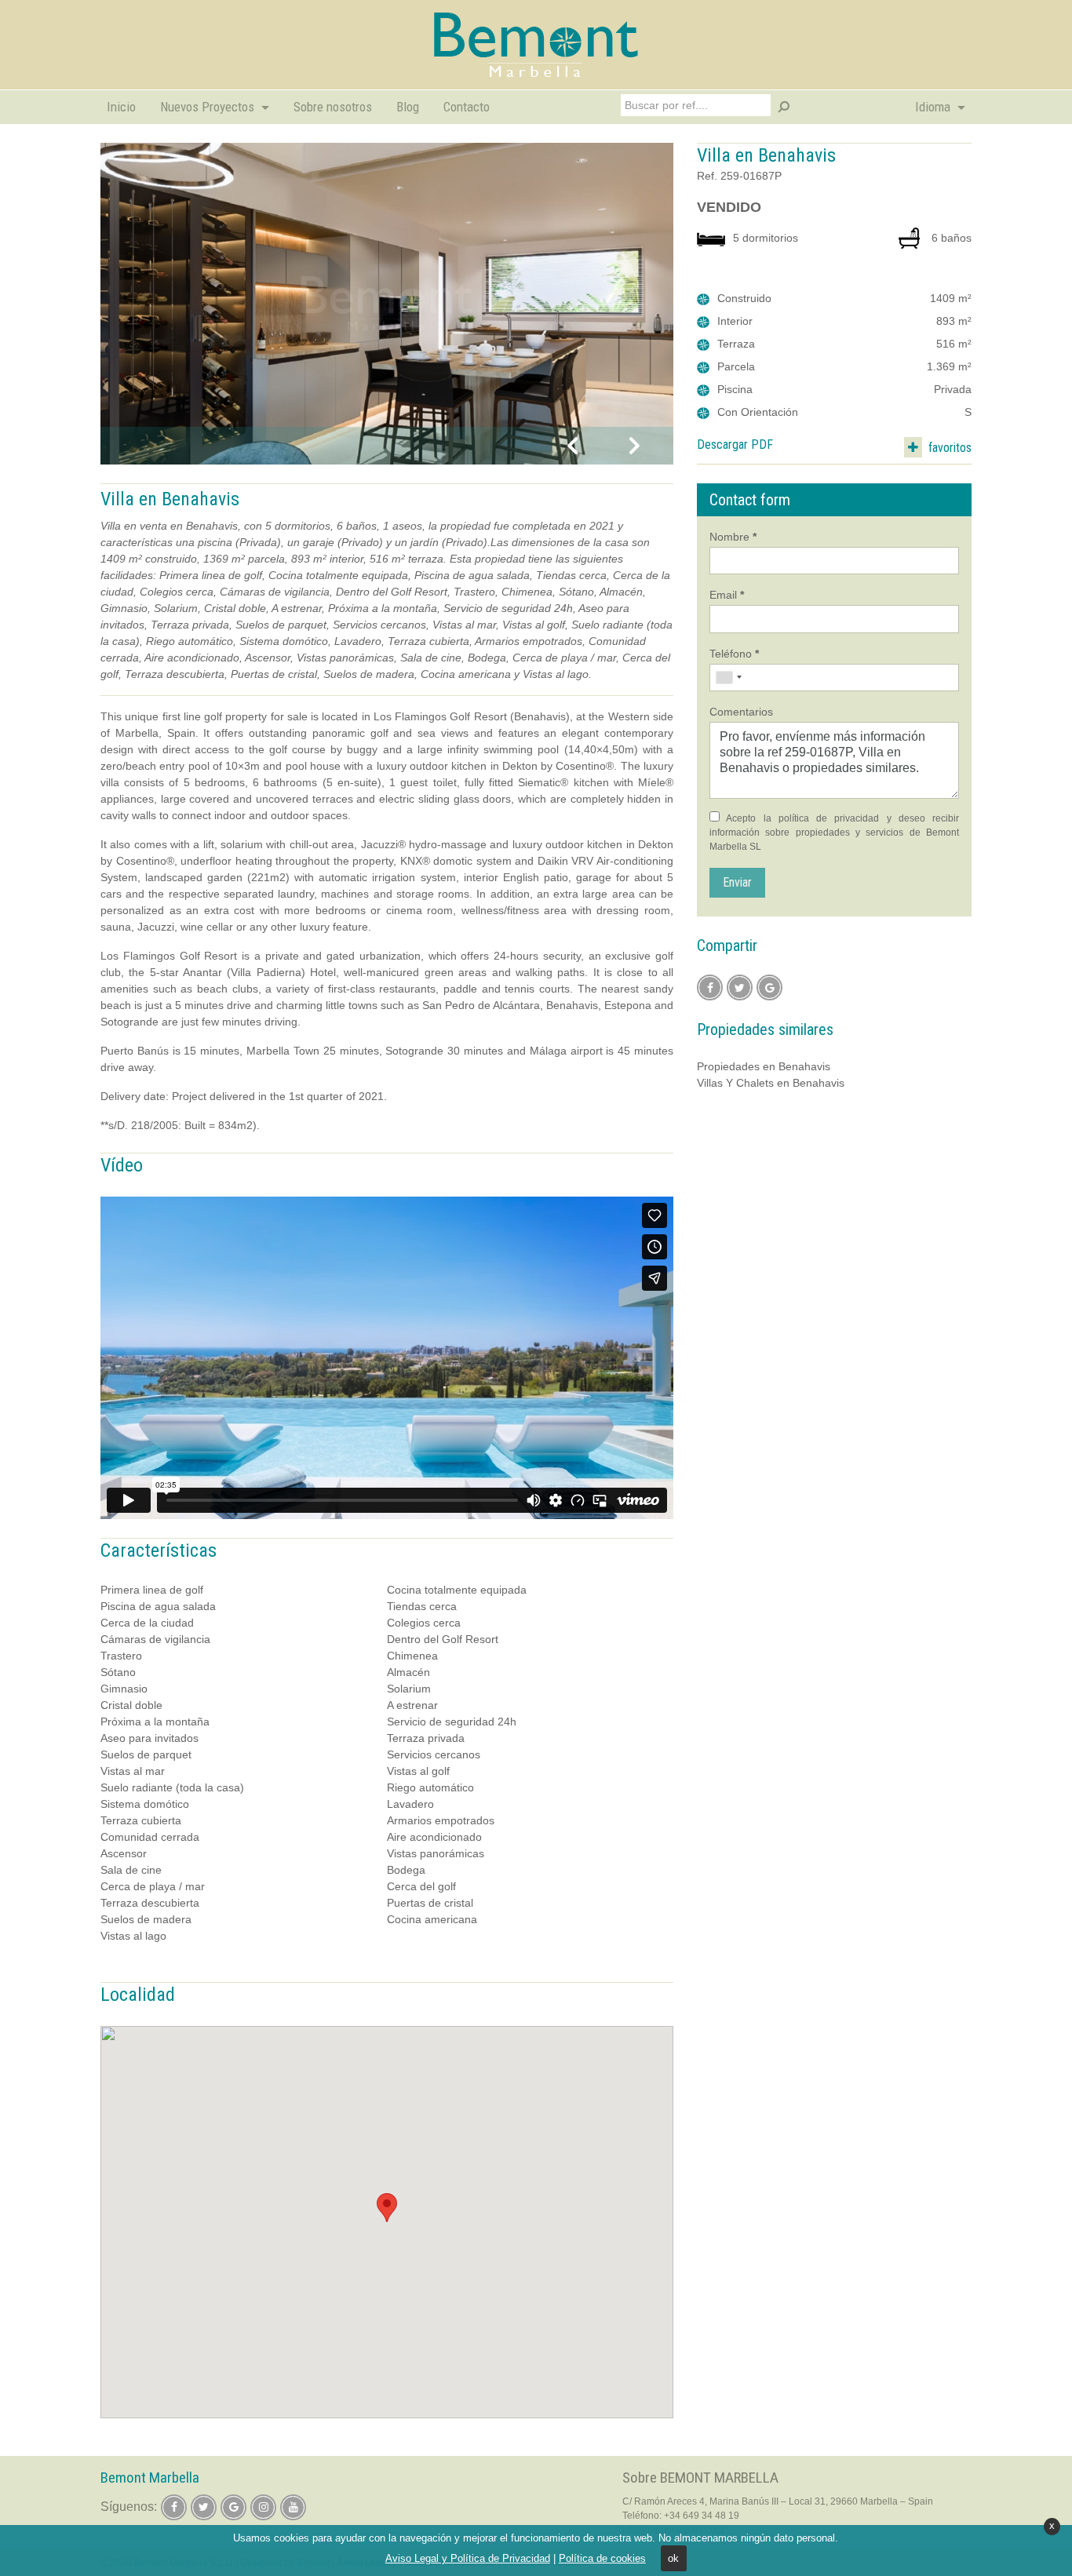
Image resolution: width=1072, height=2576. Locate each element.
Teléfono (734, 654)
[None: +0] (728, 678)
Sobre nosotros (333, 107)
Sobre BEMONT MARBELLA (700, 2478)
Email (727, 595)
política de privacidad (829, 818)
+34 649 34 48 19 (702, 2516)
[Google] (769, 987)
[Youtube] (293, 2507)
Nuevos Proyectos (209, 107)
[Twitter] (740, 987)
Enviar (737, 882)
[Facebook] (710, 987)
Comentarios (741, 712)
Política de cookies (602, 2558)
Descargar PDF (735, 445)
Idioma (934, 107)
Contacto (467, 107)
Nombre (733, 537)
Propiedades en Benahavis (764, 1066)
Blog (408, 107)
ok (673, 2558)
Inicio (121, 107)
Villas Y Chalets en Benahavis (771, 1083)
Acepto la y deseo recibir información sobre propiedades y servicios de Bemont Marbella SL (834, 833)
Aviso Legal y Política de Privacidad (468, 2558)
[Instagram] (263, 2507)
